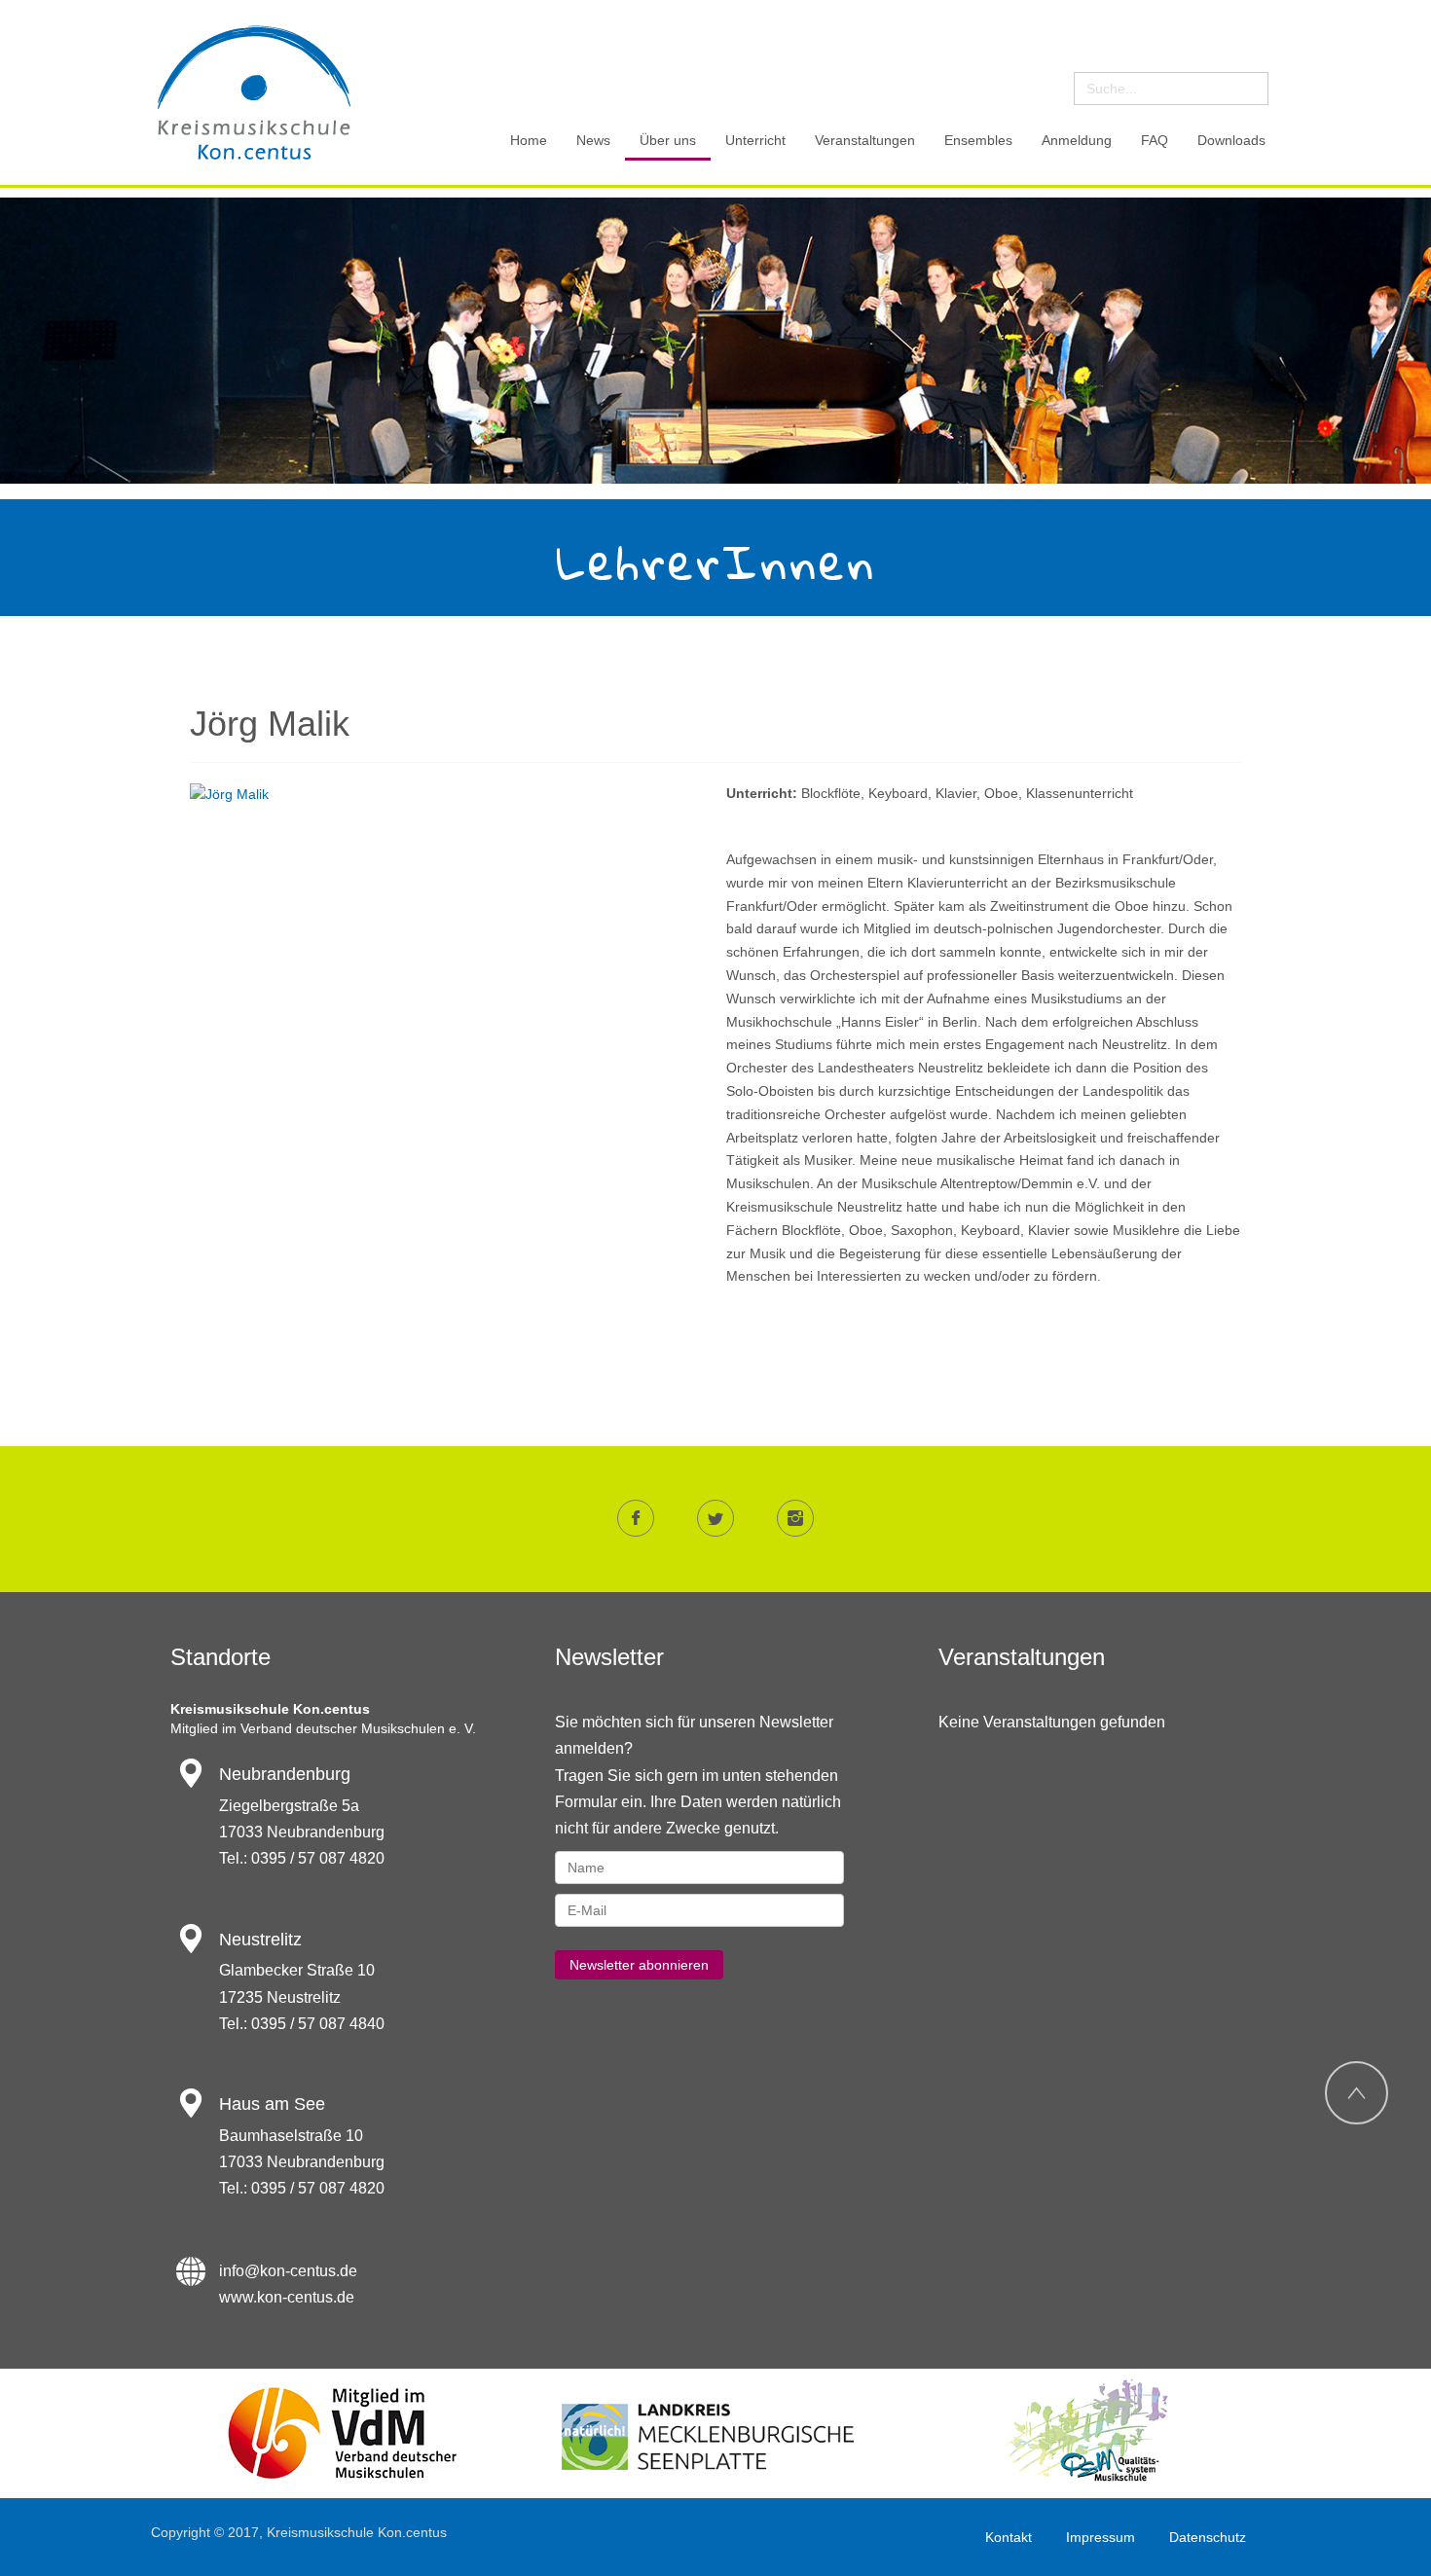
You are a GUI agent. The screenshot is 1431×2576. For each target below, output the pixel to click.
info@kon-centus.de (288, 2271)
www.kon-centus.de (287, 2297)
